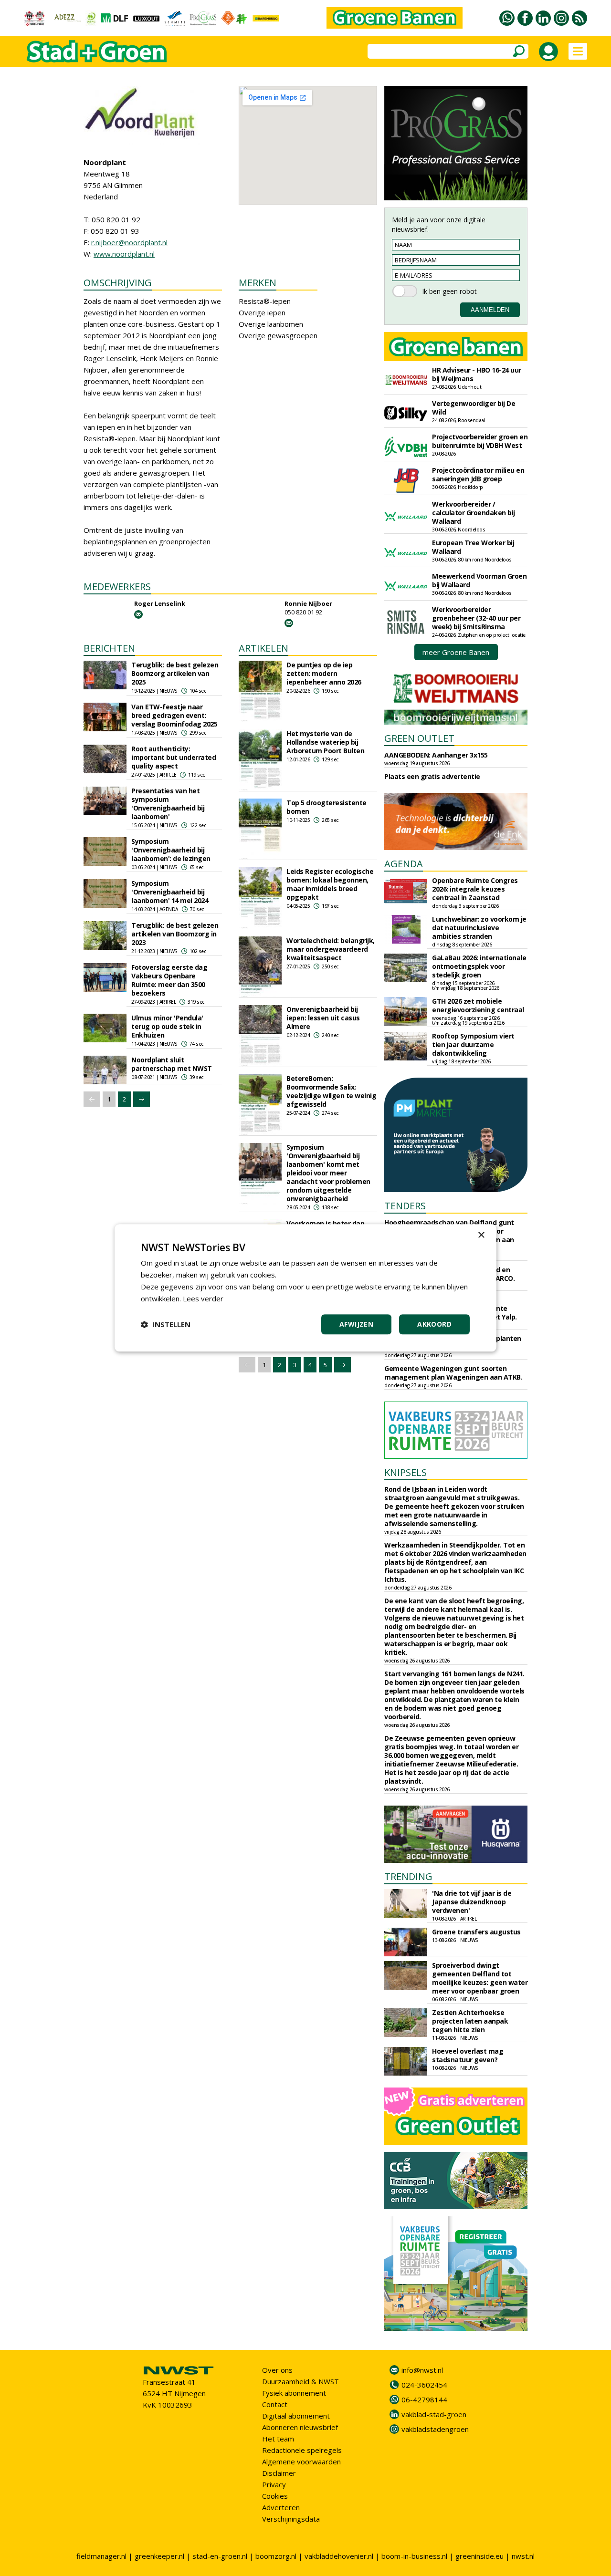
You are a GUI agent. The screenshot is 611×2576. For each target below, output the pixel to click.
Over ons (277, 2370)
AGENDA (404, 864)
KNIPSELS (406, 1472)
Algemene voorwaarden (301, 2462)
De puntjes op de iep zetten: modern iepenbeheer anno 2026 (324, 673)
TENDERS (405, 1206)
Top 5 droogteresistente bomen (327, 807)
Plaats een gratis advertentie (432, 776)
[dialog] (305, 1288)
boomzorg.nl (276, 2556)
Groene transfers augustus (476, 1932)
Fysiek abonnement (294, 2393)
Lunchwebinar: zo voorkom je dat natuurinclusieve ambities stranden (479, 928)
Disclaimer (279, 2473)
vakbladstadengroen (435, 2429)
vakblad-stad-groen (434, 2414)
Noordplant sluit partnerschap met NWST (172, 1064)
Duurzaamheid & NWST (300, 2381)
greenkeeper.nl (159, 2556)
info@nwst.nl (422, 2370)
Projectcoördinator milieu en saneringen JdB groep (478, 474)
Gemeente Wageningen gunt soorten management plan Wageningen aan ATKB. (453, 1373)
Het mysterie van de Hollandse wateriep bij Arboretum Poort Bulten (325, 742)
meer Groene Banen (456, 652)
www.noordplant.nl (124, 254)
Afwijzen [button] (356, 1324)
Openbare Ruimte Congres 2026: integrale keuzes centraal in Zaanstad (475, 889)
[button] (166, 1325)
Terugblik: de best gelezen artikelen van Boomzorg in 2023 (175, 934)
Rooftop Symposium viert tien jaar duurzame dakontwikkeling (473, 1044)
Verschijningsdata (291, 2519)
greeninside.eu (479, 2556)
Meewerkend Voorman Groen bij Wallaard (479, 580)
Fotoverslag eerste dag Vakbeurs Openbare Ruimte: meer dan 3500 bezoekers (169, 980)
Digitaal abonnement (296, 2416)
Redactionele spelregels (302, 2450)
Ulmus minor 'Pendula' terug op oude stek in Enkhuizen (167, 1026)
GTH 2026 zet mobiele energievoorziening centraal (478, 1005)
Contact (275, 2404)
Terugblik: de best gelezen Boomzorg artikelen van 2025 (175, 673)
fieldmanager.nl (101, 2556)
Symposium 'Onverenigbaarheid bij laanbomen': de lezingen (171, 850)
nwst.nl (523, 2556)
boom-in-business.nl (414, 2556)
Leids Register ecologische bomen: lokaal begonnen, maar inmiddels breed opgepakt (330, 884)
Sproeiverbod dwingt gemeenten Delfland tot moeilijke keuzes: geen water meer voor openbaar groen (480, 1978)
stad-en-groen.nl (220, 2556)
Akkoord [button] (434, 1324)
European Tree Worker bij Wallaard (473, 547)
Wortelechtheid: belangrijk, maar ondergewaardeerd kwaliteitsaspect (331, 949)
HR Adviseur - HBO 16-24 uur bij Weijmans (477, 374)
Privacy (274, 2484)
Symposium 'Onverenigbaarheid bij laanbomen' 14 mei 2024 (170, 892)
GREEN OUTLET (419, 738)
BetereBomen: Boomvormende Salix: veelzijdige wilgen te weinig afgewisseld (331, 1091)
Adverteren (281, 2507)
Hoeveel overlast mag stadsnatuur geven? (468, 2055)
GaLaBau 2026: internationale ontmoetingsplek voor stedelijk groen (479, 966)
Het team (278, 2439)
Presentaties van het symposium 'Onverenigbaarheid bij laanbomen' (168, 804)
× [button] (481, 1235)
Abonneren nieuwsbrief (300, 2427)
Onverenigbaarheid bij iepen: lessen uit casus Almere (323, 1018)
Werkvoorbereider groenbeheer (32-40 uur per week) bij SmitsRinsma (476, 618)
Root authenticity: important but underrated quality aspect (174, 757)
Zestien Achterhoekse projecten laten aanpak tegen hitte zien (470, 2021)
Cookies (275, 2496)
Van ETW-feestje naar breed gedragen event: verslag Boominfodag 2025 (174, 715)
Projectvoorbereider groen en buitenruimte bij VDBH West (480, 441)
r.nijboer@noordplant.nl (129, 242)
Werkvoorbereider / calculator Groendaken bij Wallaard (474, 513)
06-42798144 (424, 2399)
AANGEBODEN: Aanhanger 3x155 (436, 755)
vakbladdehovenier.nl (339, 2556)
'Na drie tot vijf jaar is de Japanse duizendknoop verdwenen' (472, 1902)
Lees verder (203, 1298)
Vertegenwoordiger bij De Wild (474, 408)
